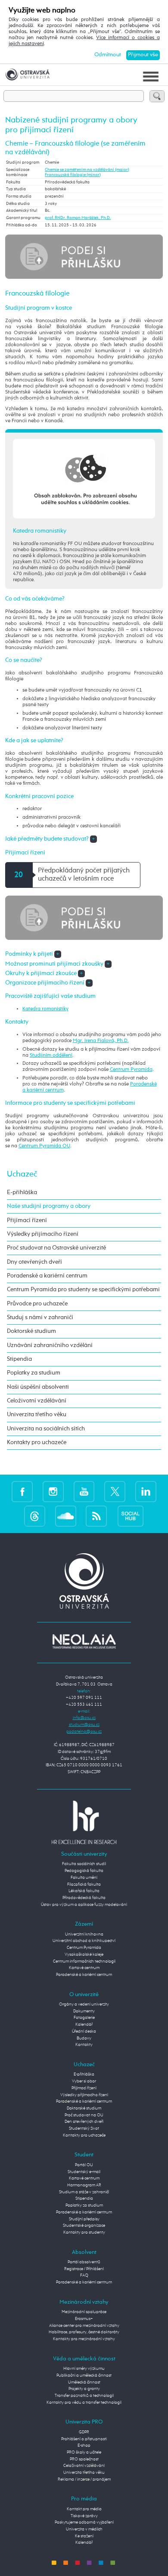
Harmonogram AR (84, 2185)
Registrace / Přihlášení (84, 2269)
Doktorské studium (31, 1331)
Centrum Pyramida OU (44, 1146)
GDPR (84, 2432)
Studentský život (84, 2128)
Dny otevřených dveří (34, 1262)
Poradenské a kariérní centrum (47, 1276)
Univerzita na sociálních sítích (46, 1429)
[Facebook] (22, 1491)
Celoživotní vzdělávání (37, 1401)
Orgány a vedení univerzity (84, 2004)
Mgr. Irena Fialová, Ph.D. (101, 1041)
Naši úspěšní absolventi (38, 1387)
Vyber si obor (84, 2081)
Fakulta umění (84, 1878)
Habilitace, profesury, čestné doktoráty (84, 2332)
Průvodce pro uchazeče (37, 1304)
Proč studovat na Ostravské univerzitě (56, 1248)
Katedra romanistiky (45, 1009)
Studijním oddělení (51, 1055)
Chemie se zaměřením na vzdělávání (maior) (87, 170)
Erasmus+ (84, 2319)
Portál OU (84, 2165)
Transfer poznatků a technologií (84, 2396)
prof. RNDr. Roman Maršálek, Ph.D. (78, 218)
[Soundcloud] (66, 1516)
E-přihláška (22, 1192)
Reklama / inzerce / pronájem (84, 2479)
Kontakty (84, 2045)
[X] (115, 1491)
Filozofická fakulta (84, 1884)
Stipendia (19, 1359)
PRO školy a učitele (84, 2452)
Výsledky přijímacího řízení (43, 1234)
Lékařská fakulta (84, 1891)
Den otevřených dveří (84, 2122)
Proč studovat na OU (84, 2115)
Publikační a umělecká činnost (84, 2375)
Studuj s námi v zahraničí (40, 1317)
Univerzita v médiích (84, 2529)
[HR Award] (84, 1822)
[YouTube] (84, 1491)
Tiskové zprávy (84, 2516)
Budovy (84, 2038)
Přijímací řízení (27, 1220)
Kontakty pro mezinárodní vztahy (84, 2339)
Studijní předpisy (84, 2219)
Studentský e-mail (84, 2172)
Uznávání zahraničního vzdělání (50, 1345)
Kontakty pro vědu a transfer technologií (84, 2402)
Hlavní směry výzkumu (84, 2369)
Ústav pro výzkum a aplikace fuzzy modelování (84, 1905)
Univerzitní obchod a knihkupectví (84, 1941)
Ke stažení (84, 2536)
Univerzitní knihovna (84, 1934)
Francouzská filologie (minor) (73, 175)
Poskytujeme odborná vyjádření (84, 2522)
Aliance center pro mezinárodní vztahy (84, 2326)
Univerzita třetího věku (37, 1415)
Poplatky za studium (34, 1373)
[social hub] (131, 1516)
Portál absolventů (84, 2262)
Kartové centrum (84, 1968)
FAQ (84, 2275)
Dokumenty (84, 2011)
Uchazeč (22, 1174)
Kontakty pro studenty (84, 2232)
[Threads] (35, 1516)
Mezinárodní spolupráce (84, 2312)
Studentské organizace (84, 2225)
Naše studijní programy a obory (49, 1206)
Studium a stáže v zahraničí (84, 2192)
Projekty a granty (84, 2389)
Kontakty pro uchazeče (37, 1442)
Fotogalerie (84, 2018)
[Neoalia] (84, 1641)
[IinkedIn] (146, 1491)
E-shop (84, 2445)
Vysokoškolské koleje (84, 1954)
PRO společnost (84, 2459)
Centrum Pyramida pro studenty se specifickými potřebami (83, 1290)
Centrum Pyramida (131, 1070)
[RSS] (96, 1516)
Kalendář (84, 2024)
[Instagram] (53, 1491)
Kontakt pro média (84, 2509)
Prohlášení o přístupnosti (84, 2439)
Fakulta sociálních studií (84, 1864)
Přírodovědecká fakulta (84, 1898)
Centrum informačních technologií (84, 1961)
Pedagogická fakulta (84, 1871)
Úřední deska (84, 2031)
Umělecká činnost (84, 2382)
